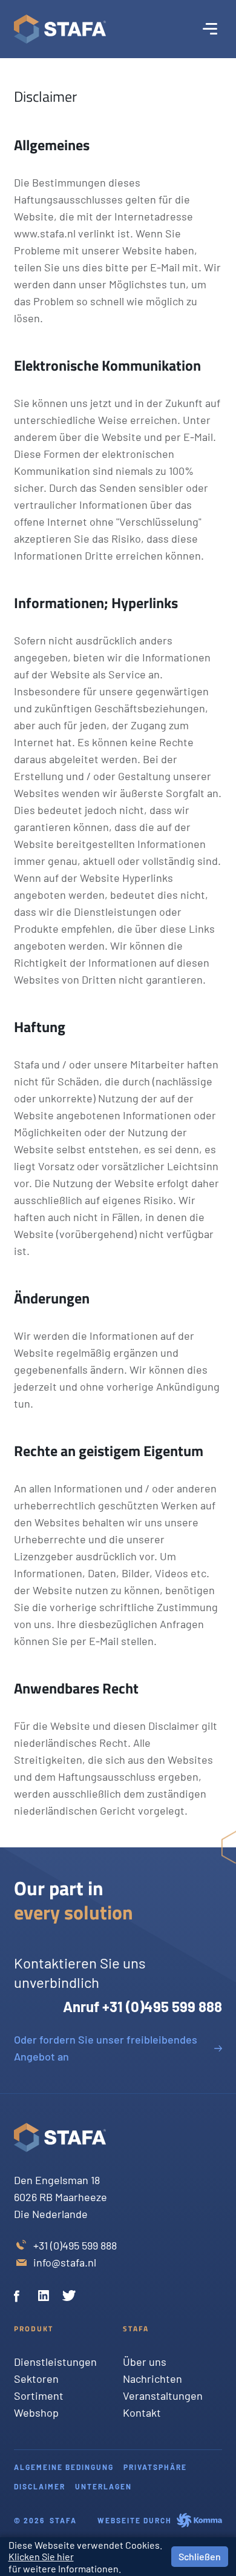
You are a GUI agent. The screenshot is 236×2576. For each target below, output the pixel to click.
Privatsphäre (155, 2467)
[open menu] (210, 29)
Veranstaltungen (163, 2396)
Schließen (200, 2556)
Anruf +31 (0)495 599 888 (142, 2006)
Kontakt (142, 2412)
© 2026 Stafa (45, 2520)
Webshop (36, 2412)
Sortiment (39, 2396)
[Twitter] (70, 2297)
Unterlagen (103, 2486)
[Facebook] (21, 2297)
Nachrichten (152, 2379)
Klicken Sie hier (41, 2556)
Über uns (145, 2362)
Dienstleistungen (55, 2362)
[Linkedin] (45, 2297)
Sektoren (36, 2379)
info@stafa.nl (65, 2262)
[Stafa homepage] (60, 29)
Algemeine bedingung (64, 2467)
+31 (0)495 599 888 (75, 2245)
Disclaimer (40, 2486)
